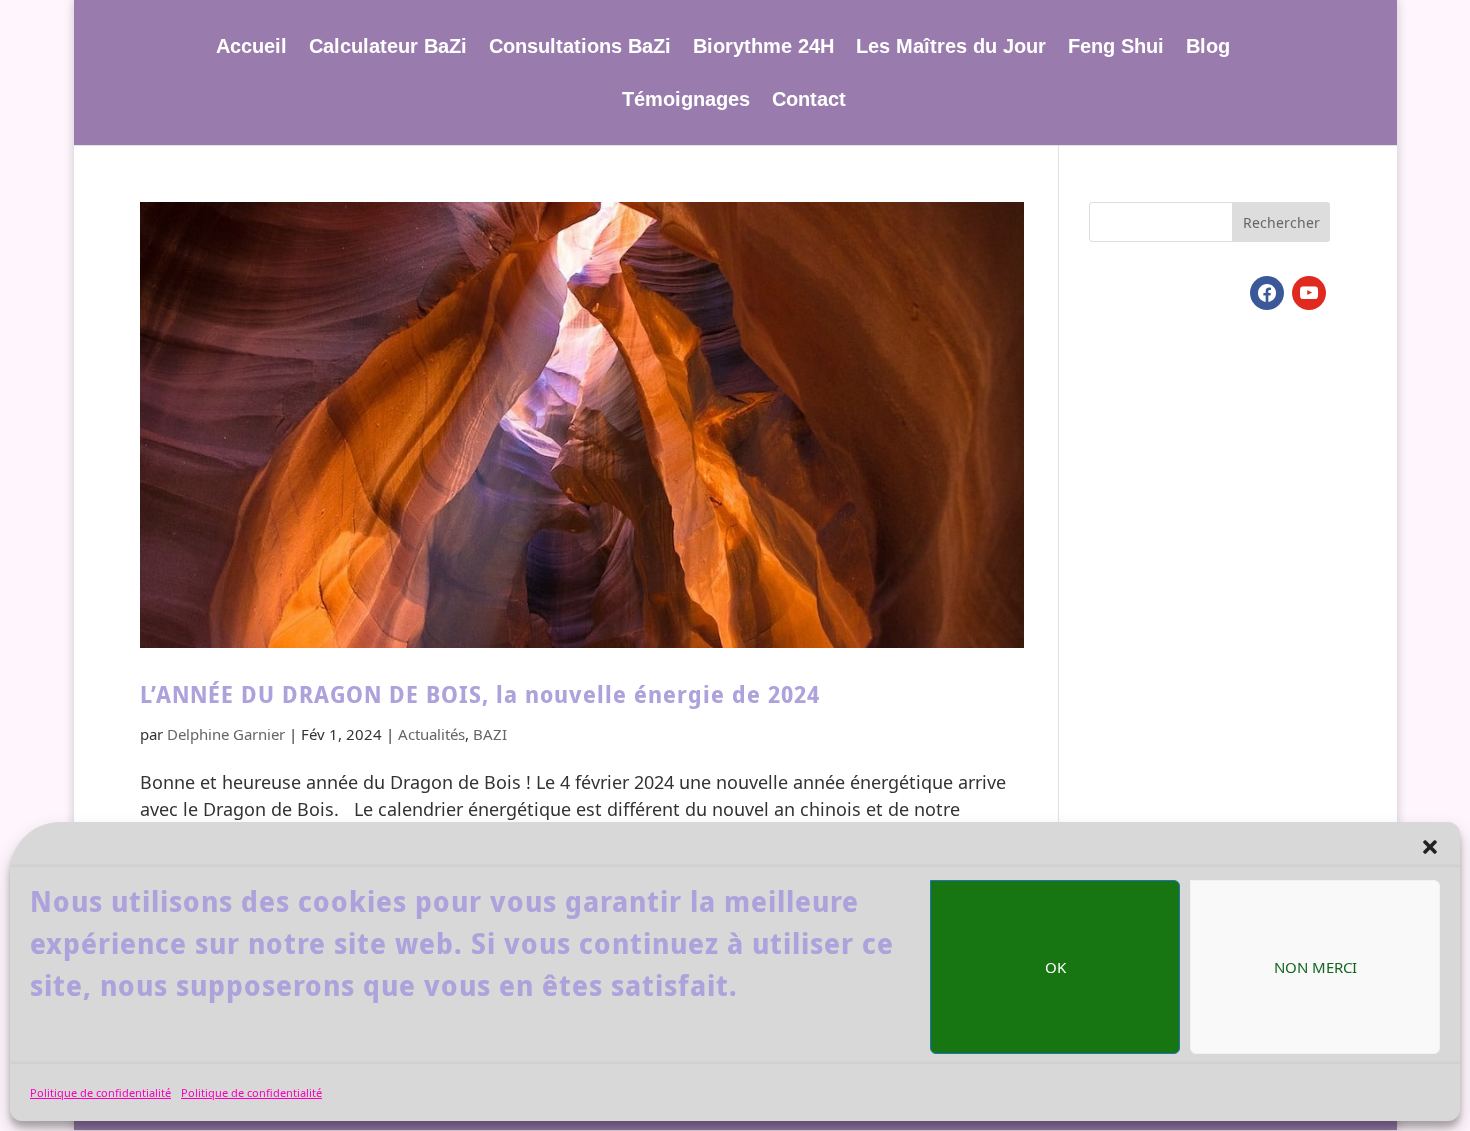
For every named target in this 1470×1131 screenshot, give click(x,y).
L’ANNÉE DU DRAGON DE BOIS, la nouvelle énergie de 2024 (480, 694)
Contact (809, 101)
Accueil (251, 48)
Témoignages (686, 101)
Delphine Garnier (226, 734)
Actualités (431, 734)
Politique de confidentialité (100, 1092)
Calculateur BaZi (388, 48)
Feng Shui (1116, 48)
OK (1055, 967)
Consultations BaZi (580, 48)
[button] (1430, 847)
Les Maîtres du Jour (951, 48)
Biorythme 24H (763, 48)
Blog (1208, 48)
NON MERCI (1315, 967)
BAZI (490, 734)
